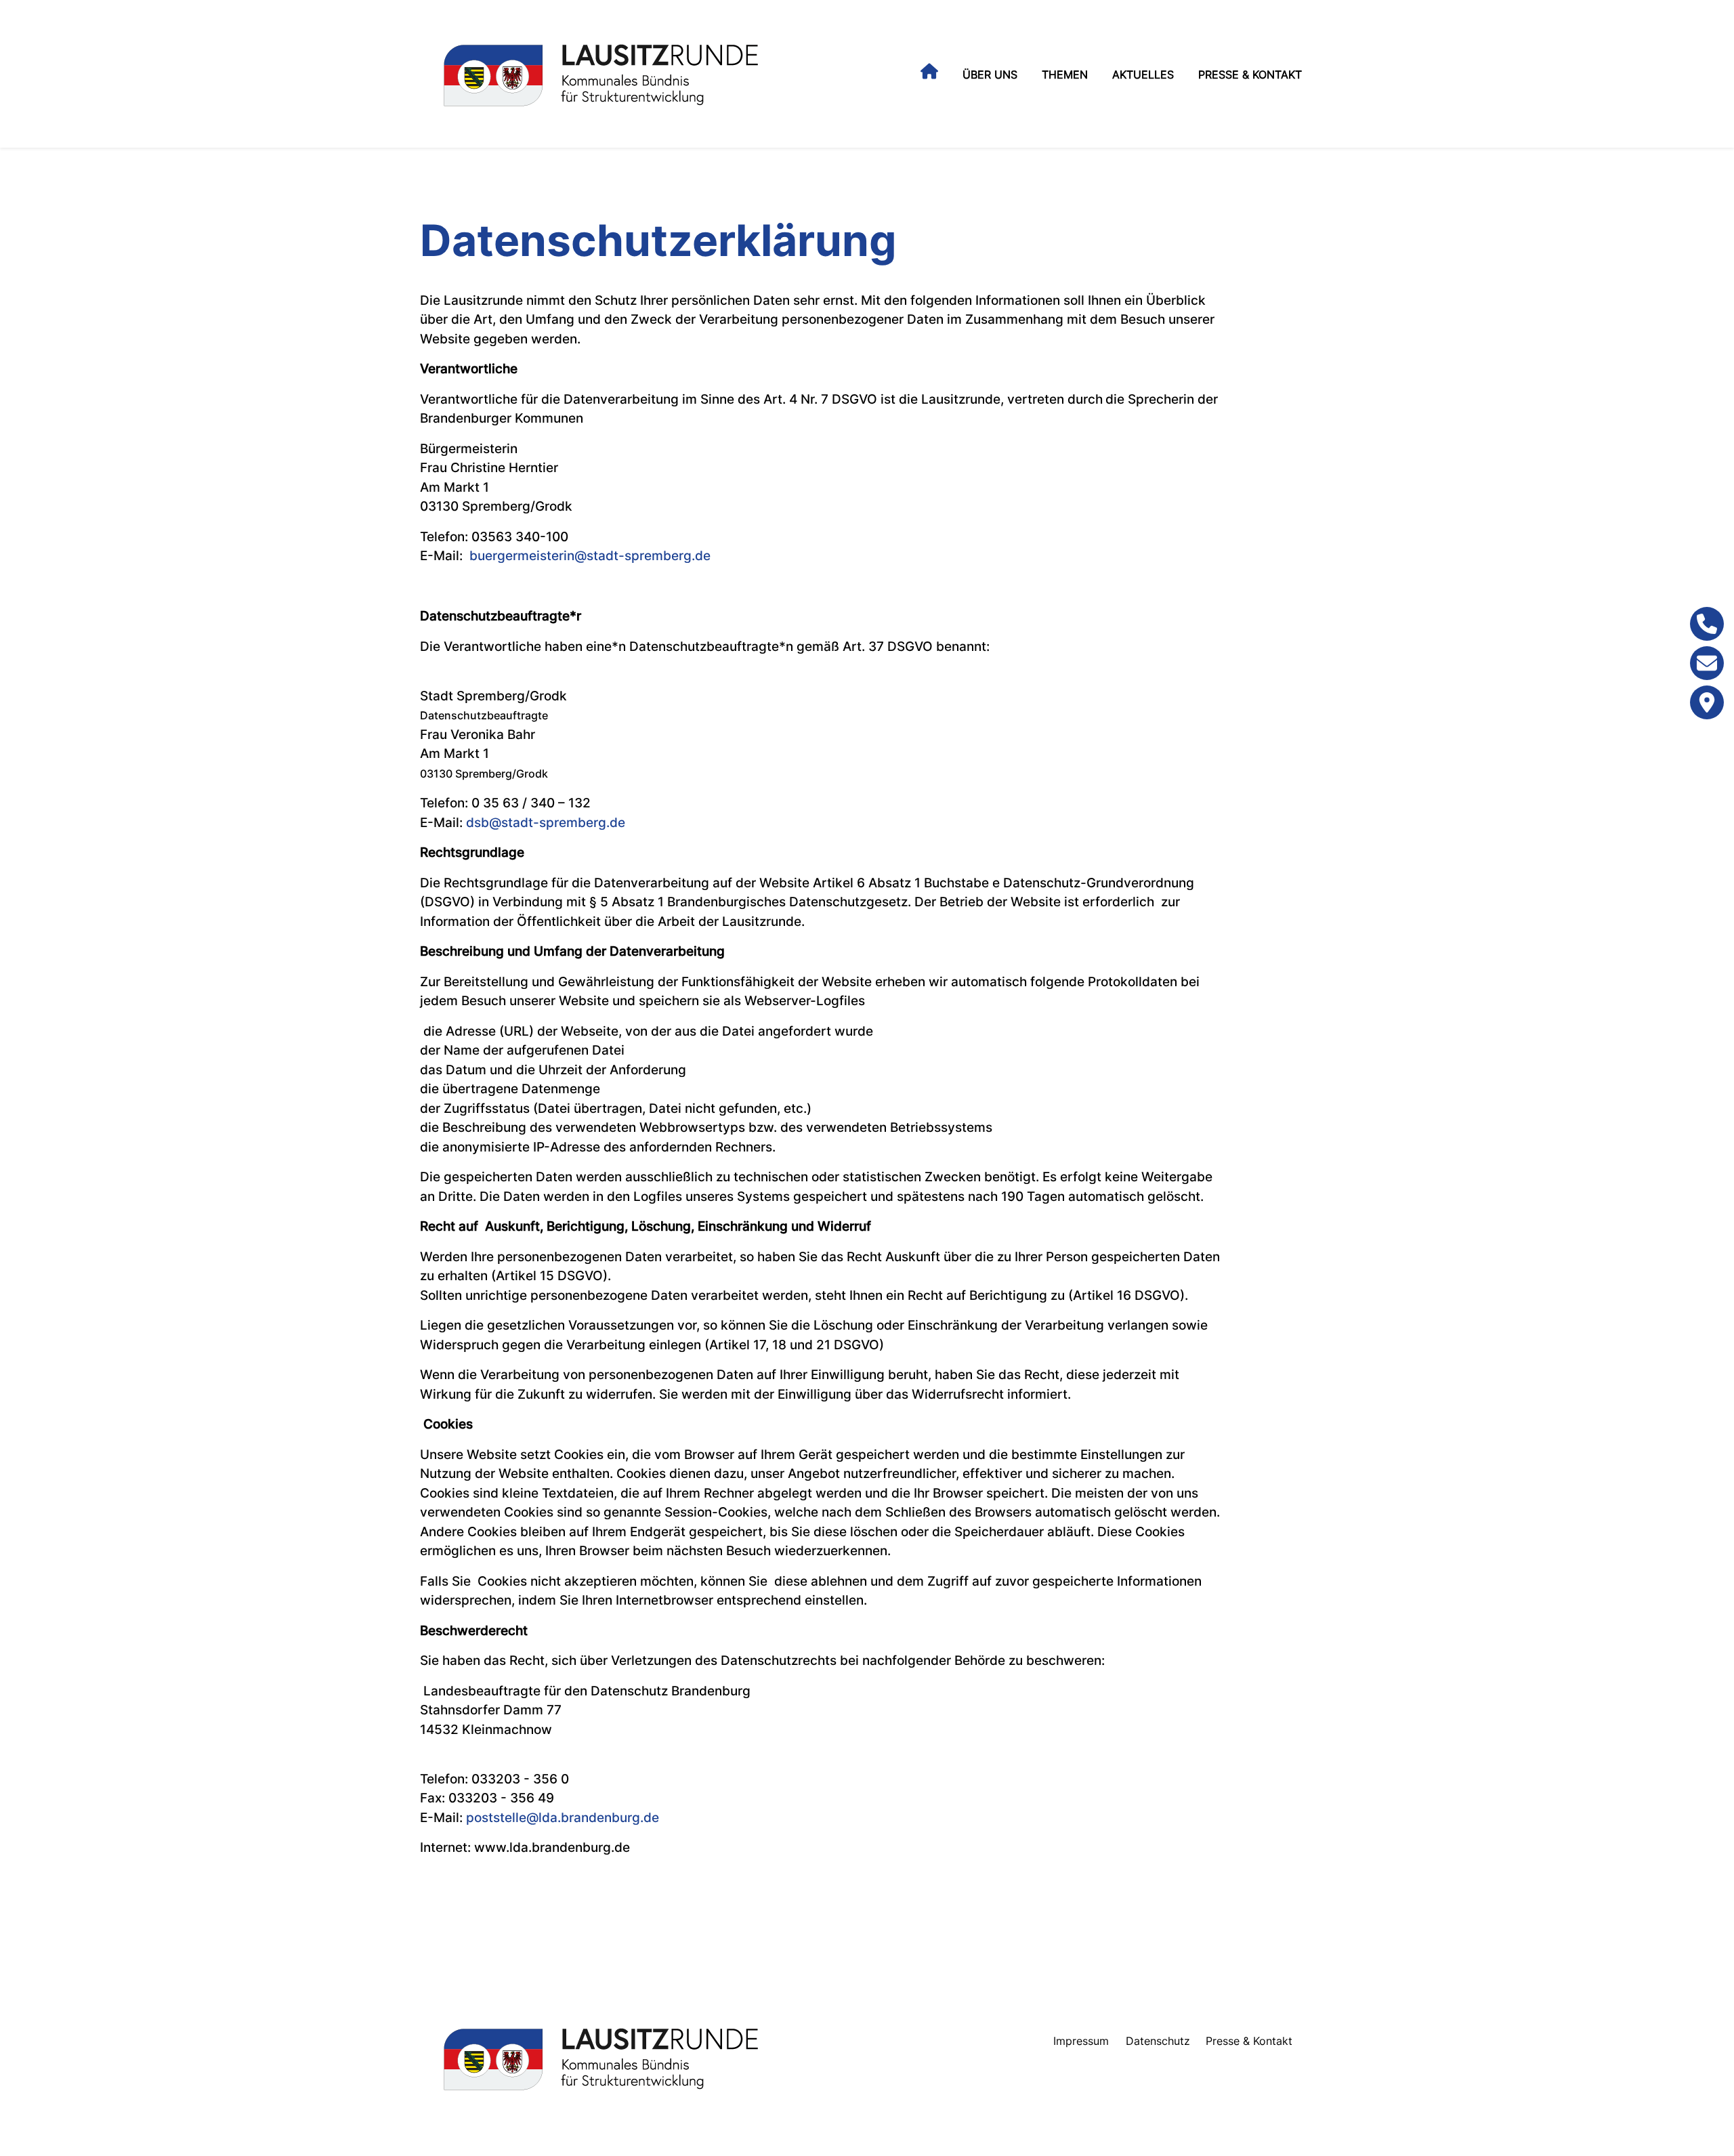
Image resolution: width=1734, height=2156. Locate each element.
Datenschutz (1158, 2041)
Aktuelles (1143, 75)
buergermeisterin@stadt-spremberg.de (590, 556)
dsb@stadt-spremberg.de (546, 823)
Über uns (990, 75)
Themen (1065, 75)
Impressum (1081, 2041)
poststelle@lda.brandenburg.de (563, 1818)
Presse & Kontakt (1250, 75)
